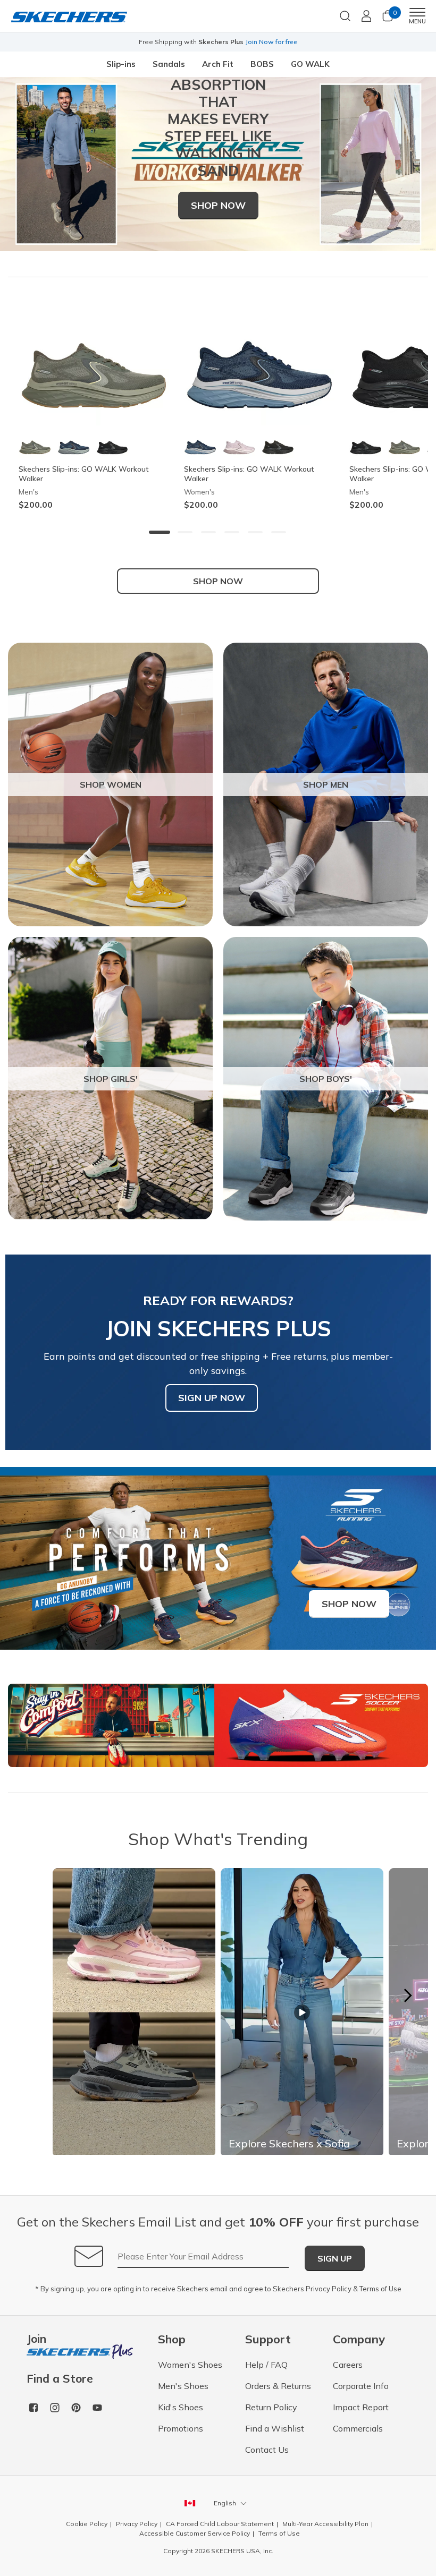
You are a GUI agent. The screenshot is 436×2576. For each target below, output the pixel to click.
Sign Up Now (212, 1398)
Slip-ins (121, 64)
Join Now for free (271, 42)
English (225, 2503)
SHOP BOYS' (326, 1079)
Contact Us (267, 2450)
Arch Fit (218, 64)
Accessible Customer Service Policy (195, 2533)
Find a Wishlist (275, 2428)
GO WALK (310, 64)
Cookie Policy (87, 2524)
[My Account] (366, 16)
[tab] (160, 532)
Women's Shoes (190, 2365)
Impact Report (361, 2407)
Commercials (358, 2428)
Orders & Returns (278, 2386)
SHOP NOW (218, 581)
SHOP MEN (326, 784)
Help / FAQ (266, 2365)
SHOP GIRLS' (111, 1079)
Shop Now (218, 205)
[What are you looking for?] (345, 15)
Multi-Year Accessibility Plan (325, 2524)
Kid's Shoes (181, 2407)
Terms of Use (380, 2289)
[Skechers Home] (69, 16)
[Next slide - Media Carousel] (407, 1995)
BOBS (262, 64)
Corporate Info (361, 2386)
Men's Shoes (183, 2386)
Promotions (181, 2428)
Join (36, 2339)
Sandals (169, 64)
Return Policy (271, 2407)
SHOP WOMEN (111, 784)
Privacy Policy (329, 2289)
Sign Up (335, 2258)
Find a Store (60, 2379)
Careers (348, 2365)
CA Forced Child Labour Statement (220, 2524)
